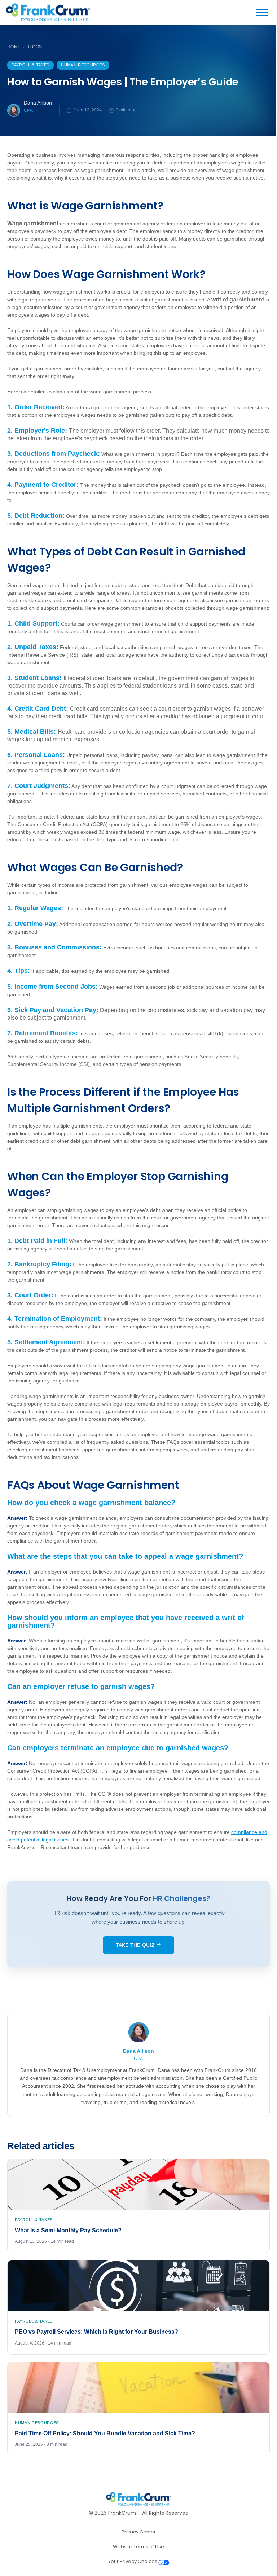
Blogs (34, 47)
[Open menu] (265, 13)
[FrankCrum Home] (48, 13)
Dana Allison (38, 103)
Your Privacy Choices (133, 2561)
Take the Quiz (136, 1945)
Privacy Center (139, 2532)
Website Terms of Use (138, 2547)
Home (14, 47)
